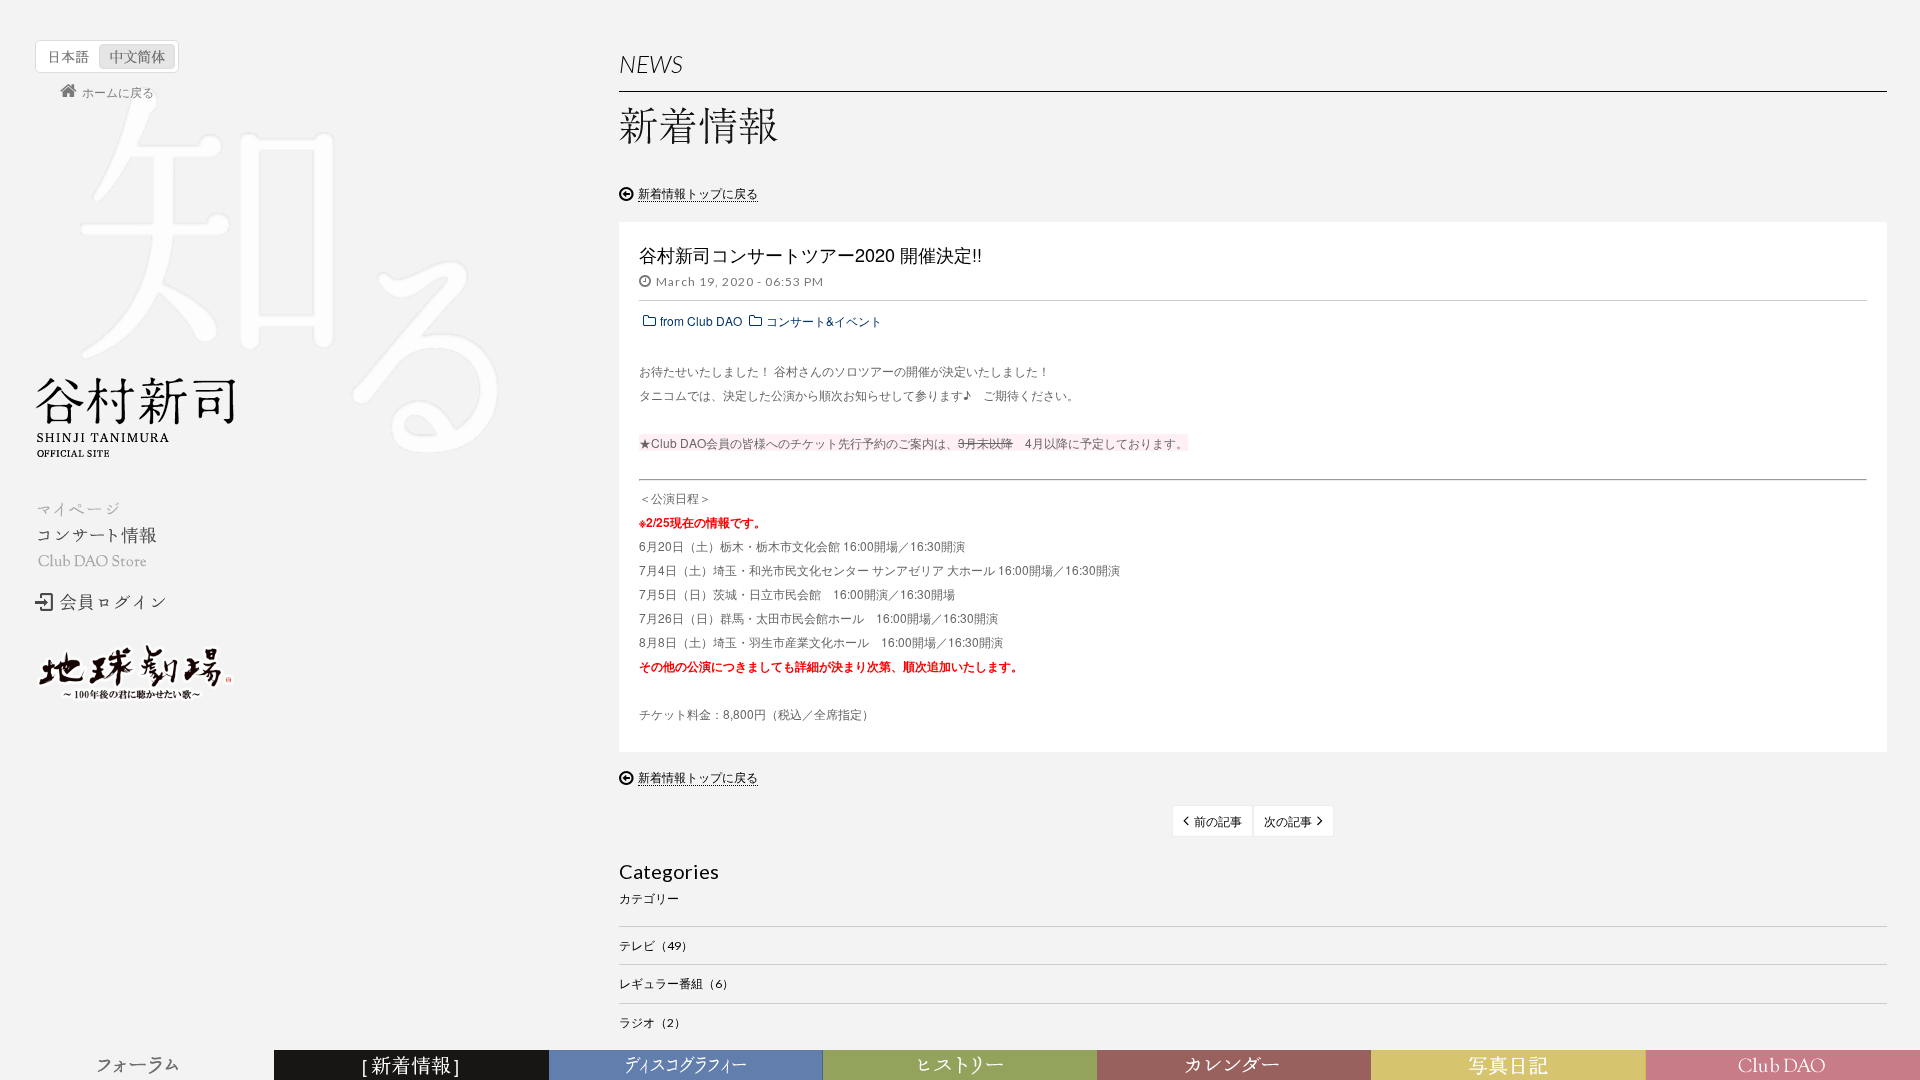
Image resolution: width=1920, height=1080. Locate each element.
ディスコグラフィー (685, 1066)
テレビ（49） (656, 945)
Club (1785, 1066)
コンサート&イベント (824, 320)
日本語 (69, 56)
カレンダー (1238, 1066)
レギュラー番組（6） (676, 983)
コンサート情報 (96, 535)
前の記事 (1218, 821)
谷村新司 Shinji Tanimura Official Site (135, 417)
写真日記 (1512, 1066)
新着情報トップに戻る (698, 192)
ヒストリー (962, 1066)
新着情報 (415, 1066)
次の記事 (1288, 821)
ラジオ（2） (652, 1022)
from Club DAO (701, 320)
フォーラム (140, 1066)
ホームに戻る (118, 91)
